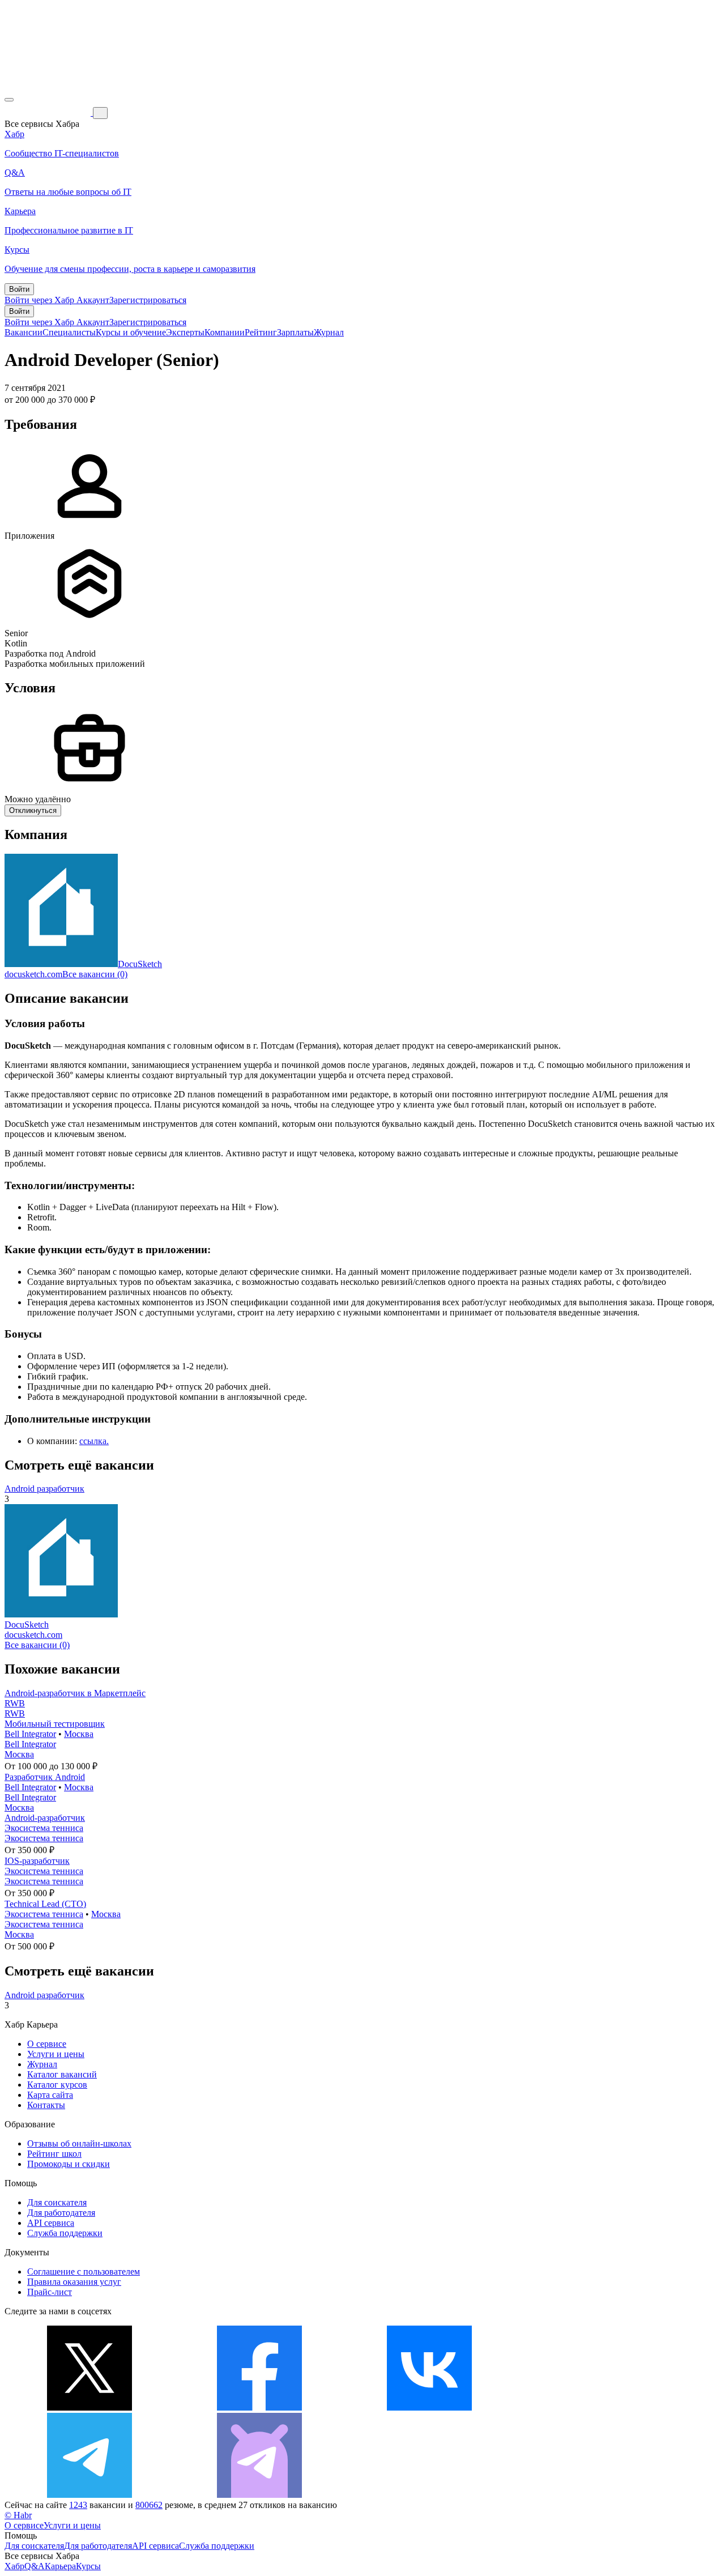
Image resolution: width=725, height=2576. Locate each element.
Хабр (14, 2566)
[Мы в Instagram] (599, 2407)
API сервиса (51, 2223)
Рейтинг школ (54, 2154)
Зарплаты (295, 332)
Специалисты (69, 332)
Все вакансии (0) (95, 974)
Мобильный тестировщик (55, 1724)
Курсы (88, 2566)
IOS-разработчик (37, 1861)
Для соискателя (57, 2202)
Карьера (60, 2566)
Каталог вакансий (62, 2074)
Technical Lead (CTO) (45, 1904)
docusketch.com (33, 974)
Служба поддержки (65, 2233)
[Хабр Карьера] (49, 112)
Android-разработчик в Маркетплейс (75, 1693)
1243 (78, 2505)
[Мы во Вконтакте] (429, 2407)
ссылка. (94, 1441)
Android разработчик (44, 1489)
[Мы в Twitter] (89, 2407)
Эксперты (185, 332)
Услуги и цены (56, 2054)
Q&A (35, 2566)
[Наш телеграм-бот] (259, 2495)
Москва (79, 1734)
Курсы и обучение (131, 332)
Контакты (46, 2105)
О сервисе (47, 2044)
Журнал (329, 332)
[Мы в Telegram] (89, 2495)
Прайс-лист (50, 2292)
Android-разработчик (45, 1818)
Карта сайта (50, 2095)
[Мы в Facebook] (259, 2407)
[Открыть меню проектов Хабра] (9, 100)
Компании (225, 332)
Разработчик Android (45, 1777)
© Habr (18, 2515)
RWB (15, 1703)
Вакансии (24, 332)
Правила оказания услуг (74, 2282)
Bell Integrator (30, 1734)
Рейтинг (261, 332)
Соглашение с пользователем (84, 2271)
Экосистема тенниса (44, 1828)
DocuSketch (140, 964)
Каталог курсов (57, 2085)
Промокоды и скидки (69, 2164)
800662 (149, 2505)
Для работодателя (61, 2213)
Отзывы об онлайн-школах (79, 2143)
